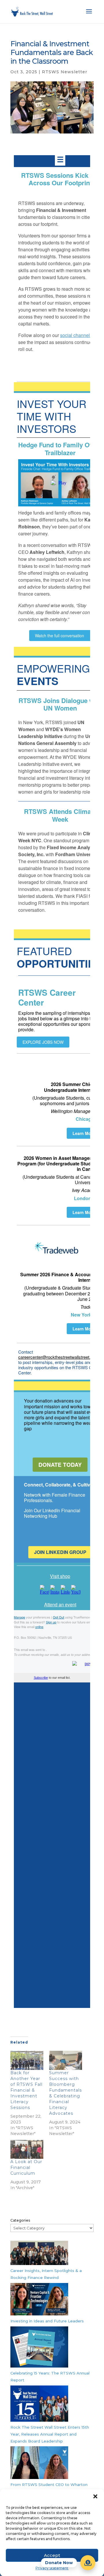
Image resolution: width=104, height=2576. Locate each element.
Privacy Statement (52, 2568)
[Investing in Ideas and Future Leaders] (39, 2300)
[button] (95, 2496)
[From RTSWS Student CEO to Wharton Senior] (39, 2464)
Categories (20, 2220)
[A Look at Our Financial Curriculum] (27, 2149)
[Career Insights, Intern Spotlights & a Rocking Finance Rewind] (39, 2254)
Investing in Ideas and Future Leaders (47, 2321)
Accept (52, 2555)
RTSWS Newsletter (65, 72)
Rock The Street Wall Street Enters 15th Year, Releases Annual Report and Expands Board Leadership (50, 2434)
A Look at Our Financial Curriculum (26, 2167)
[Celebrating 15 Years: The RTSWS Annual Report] (39, 2348)
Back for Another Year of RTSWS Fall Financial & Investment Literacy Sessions (26, 2090)
